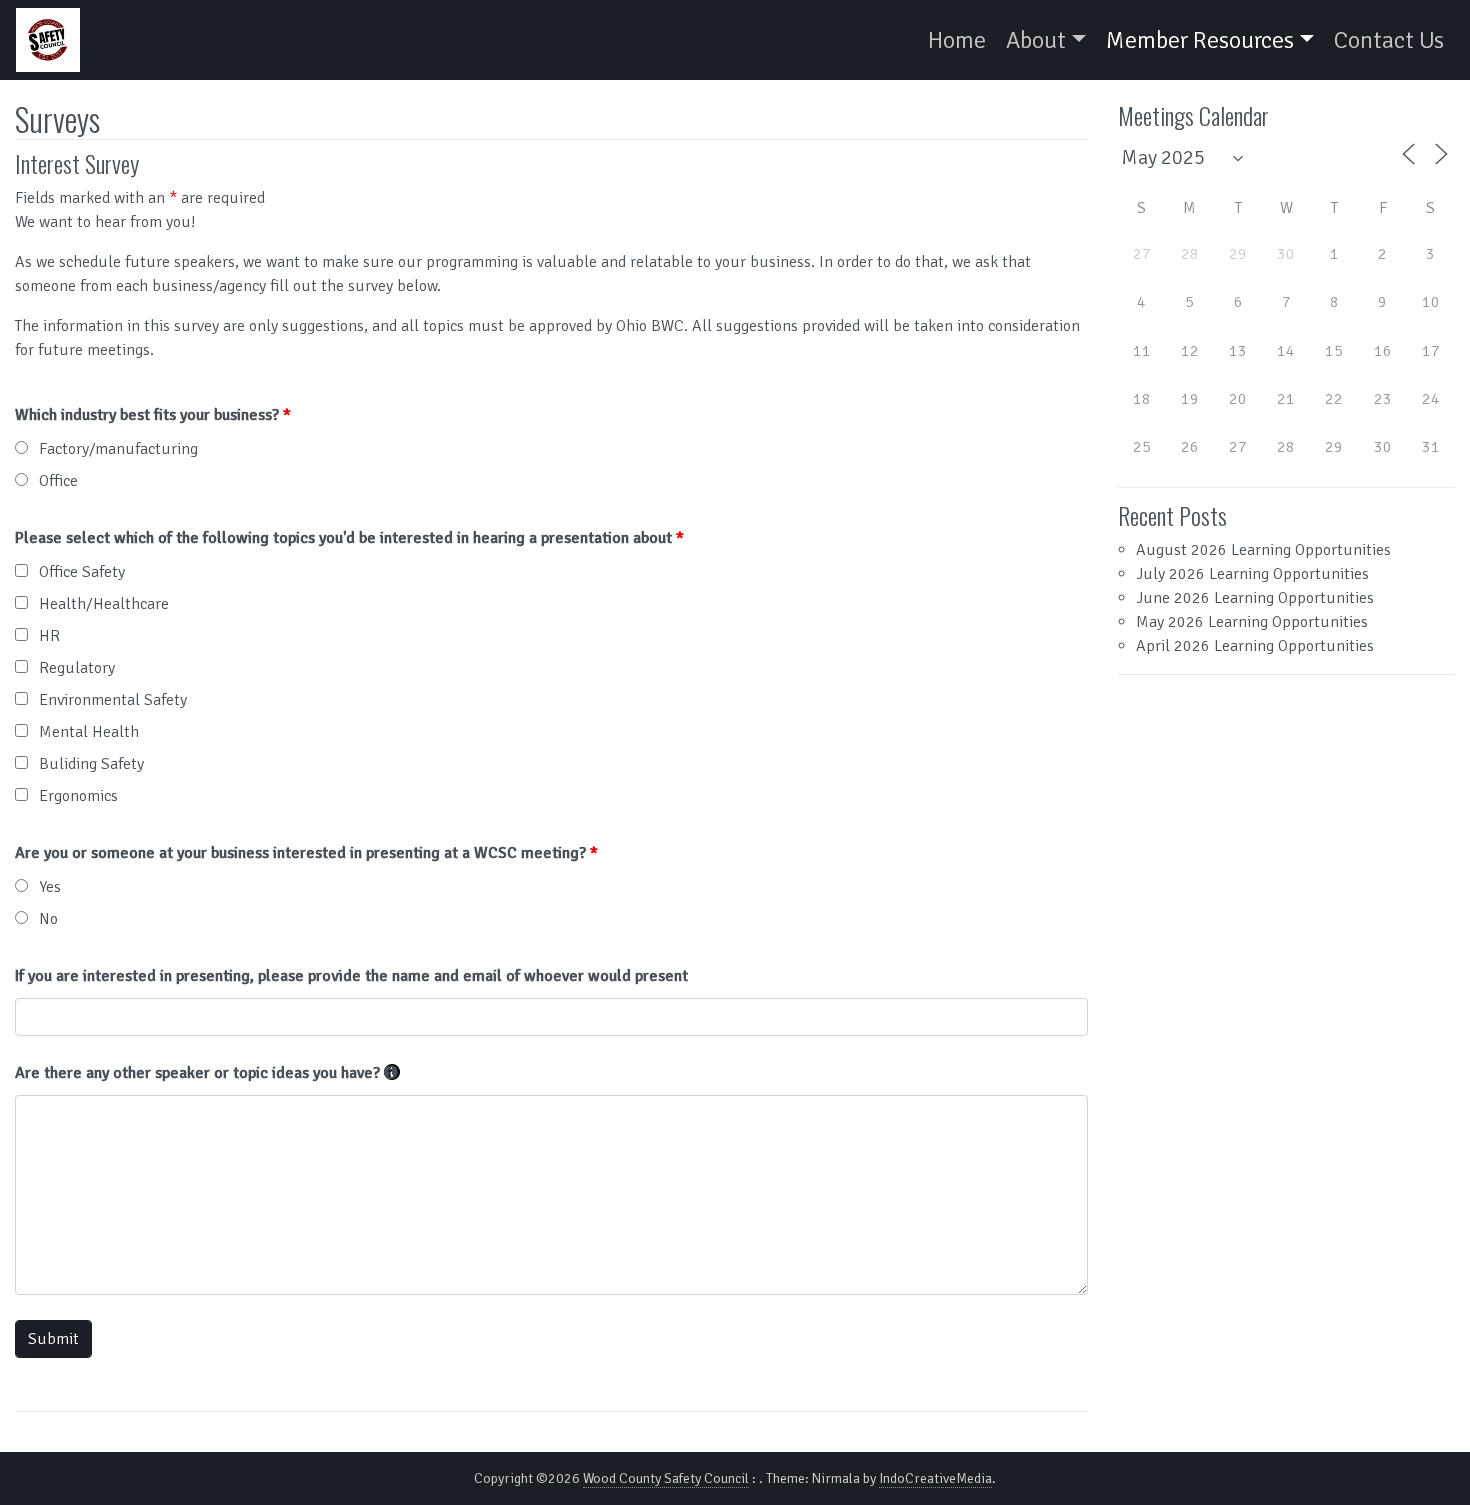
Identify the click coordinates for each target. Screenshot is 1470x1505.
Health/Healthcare (104, 604)
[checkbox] (21, 570)
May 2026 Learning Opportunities (1252, 622)
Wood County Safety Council (666, 1478)
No (48, 919)
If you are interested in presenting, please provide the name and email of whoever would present (351, 976)
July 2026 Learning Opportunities (1252, 574)
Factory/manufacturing (118, 449)
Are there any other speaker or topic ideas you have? (207, 1073)
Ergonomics (78, 796)
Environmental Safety (113, 700)
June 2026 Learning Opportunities (1255, 598)
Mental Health (89, 732)
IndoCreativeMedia (935, 1478)
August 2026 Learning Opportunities (1263, 550)
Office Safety (82, 572)
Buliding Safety (91, 764)
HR (49, 636)
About (1036, 40)
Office (58, 481)
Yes (50, 887)
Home (957, 40)
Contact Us (1389, 40)
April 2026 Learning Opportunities (1255, 646)
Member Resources (1200, 40)
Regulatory (77, 668)
